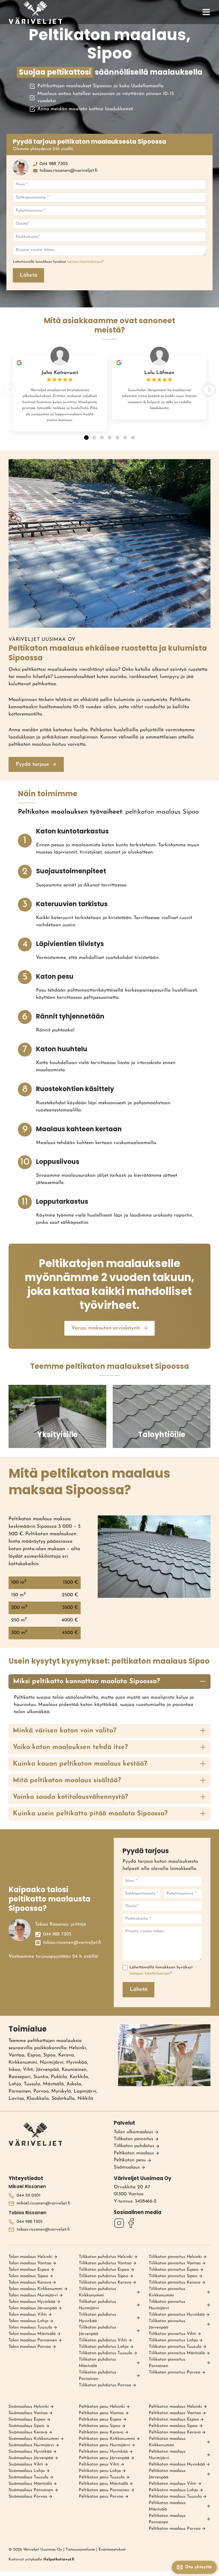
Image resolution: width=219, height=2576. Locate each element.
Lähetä (29, 275)
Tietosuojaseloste (80, 2550)
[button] (209, 390)
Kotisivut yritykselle (41, 2560)
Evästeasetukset (112, 2550)
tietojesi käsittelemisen (85, 262)
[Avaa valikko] (206, 12)
